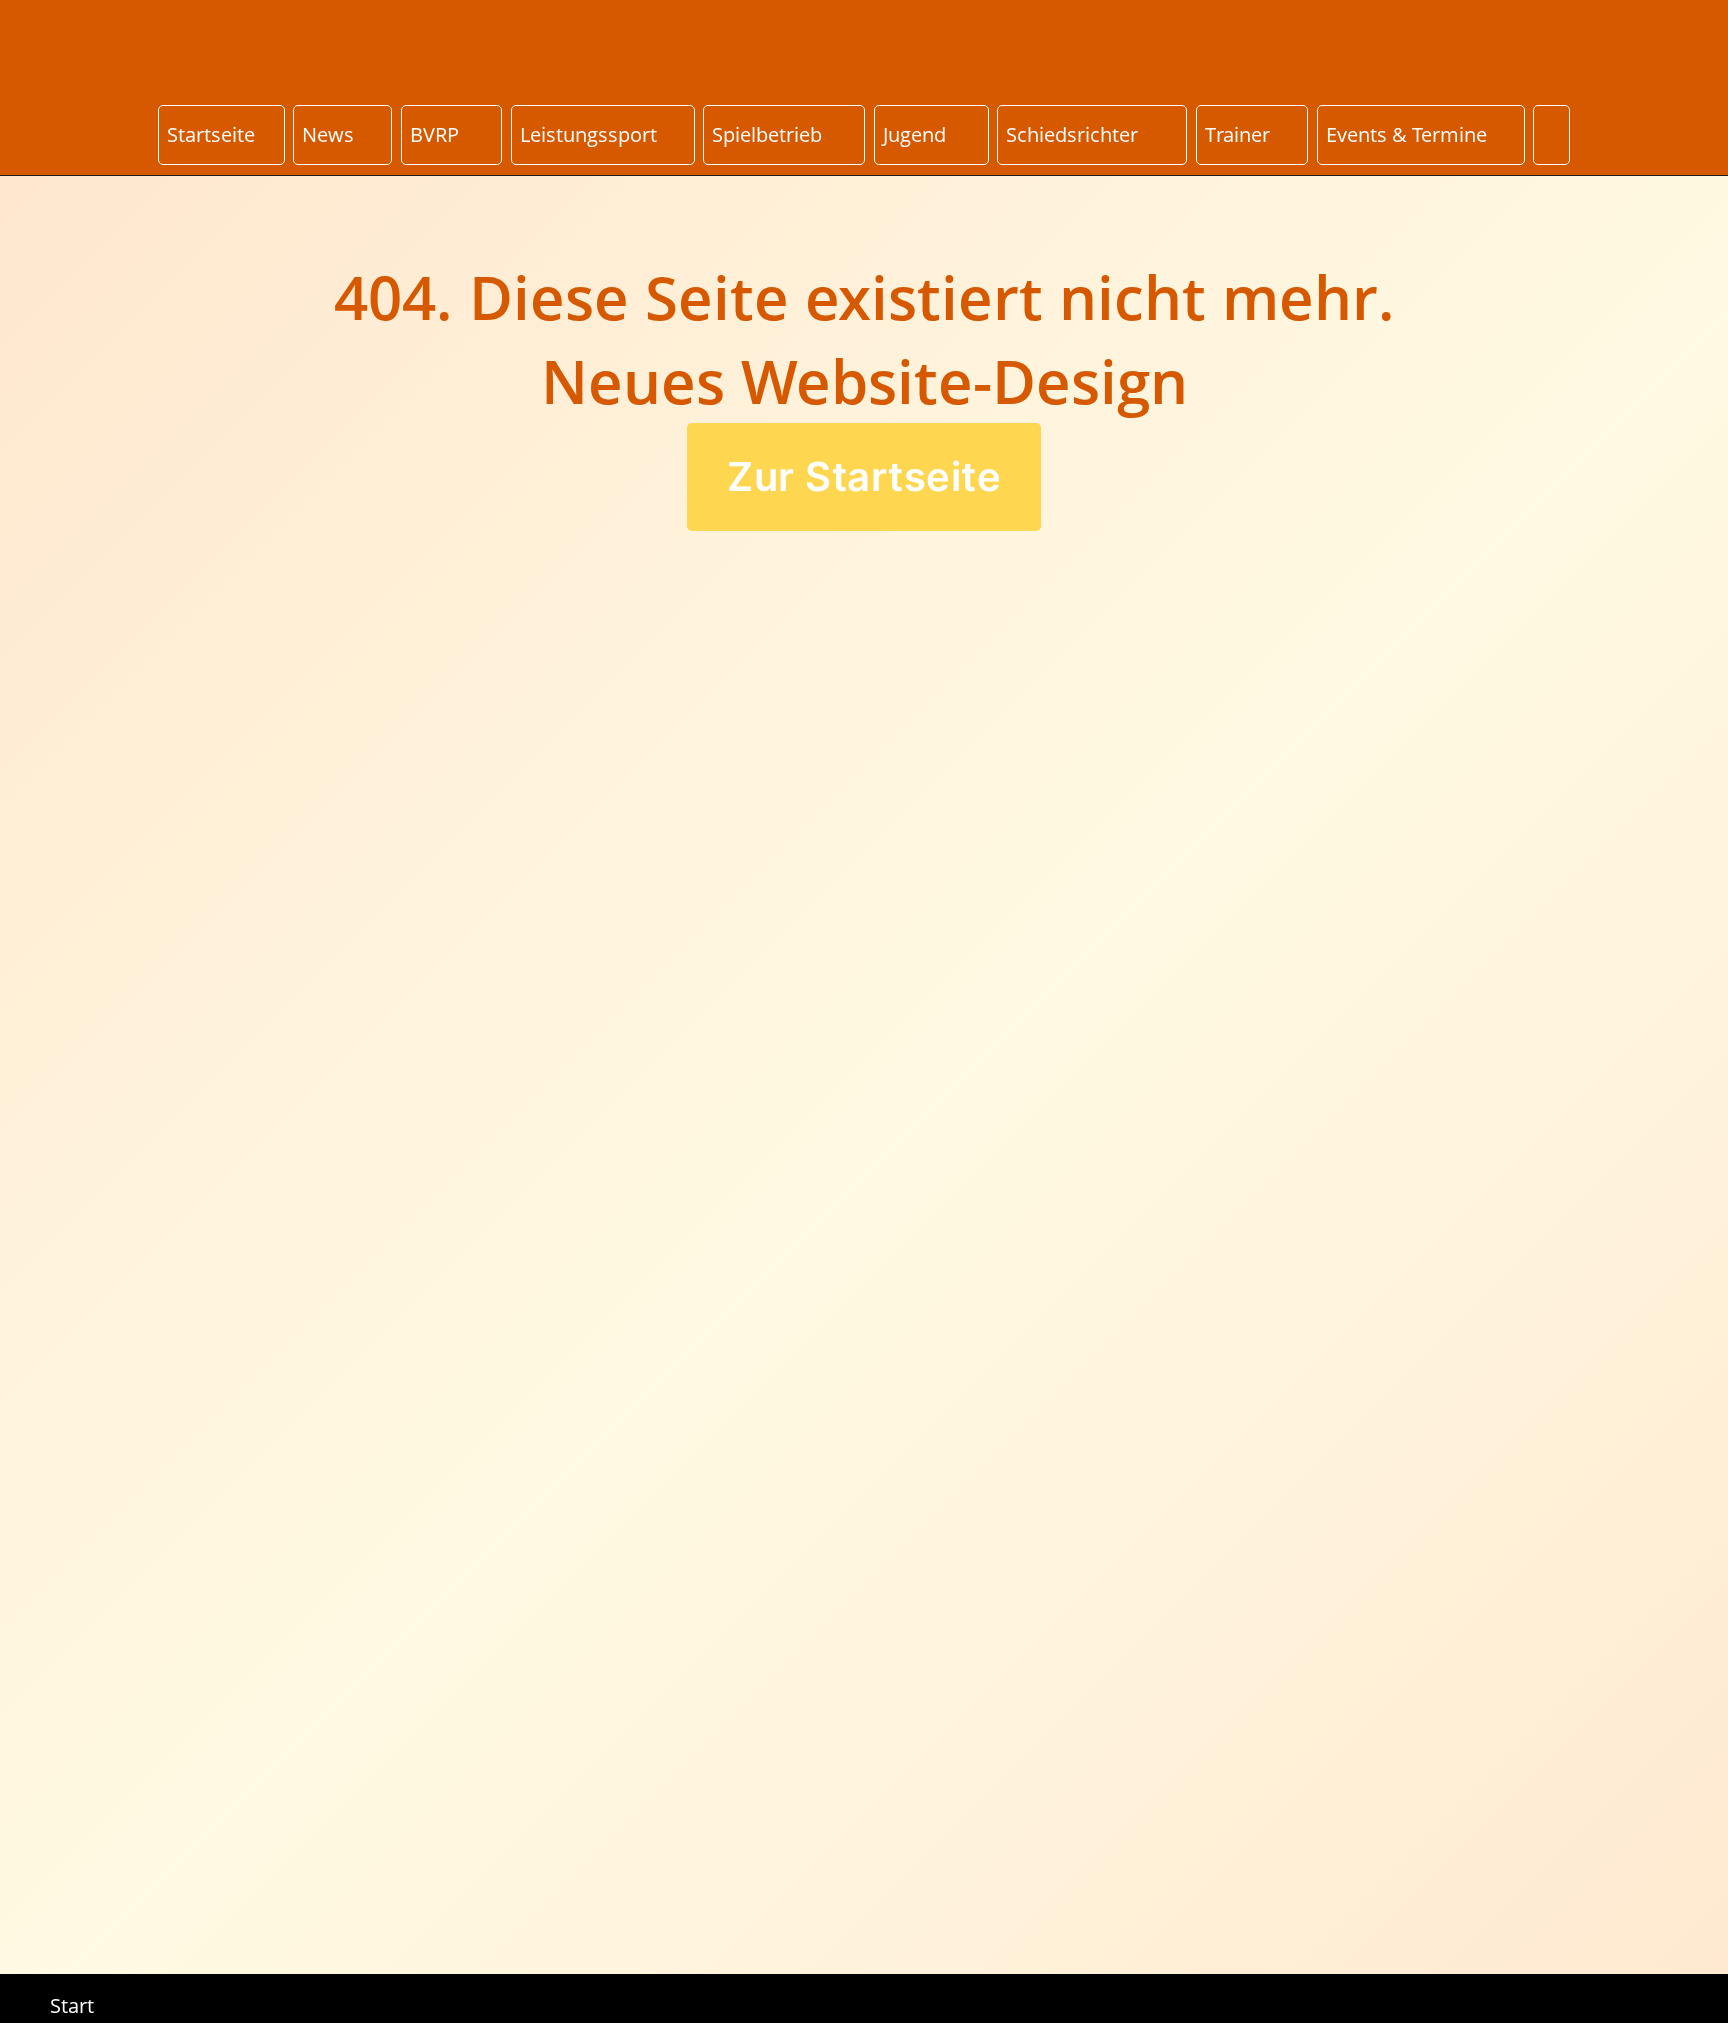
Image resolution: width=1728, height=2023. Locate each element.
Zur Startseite (864, 476)
